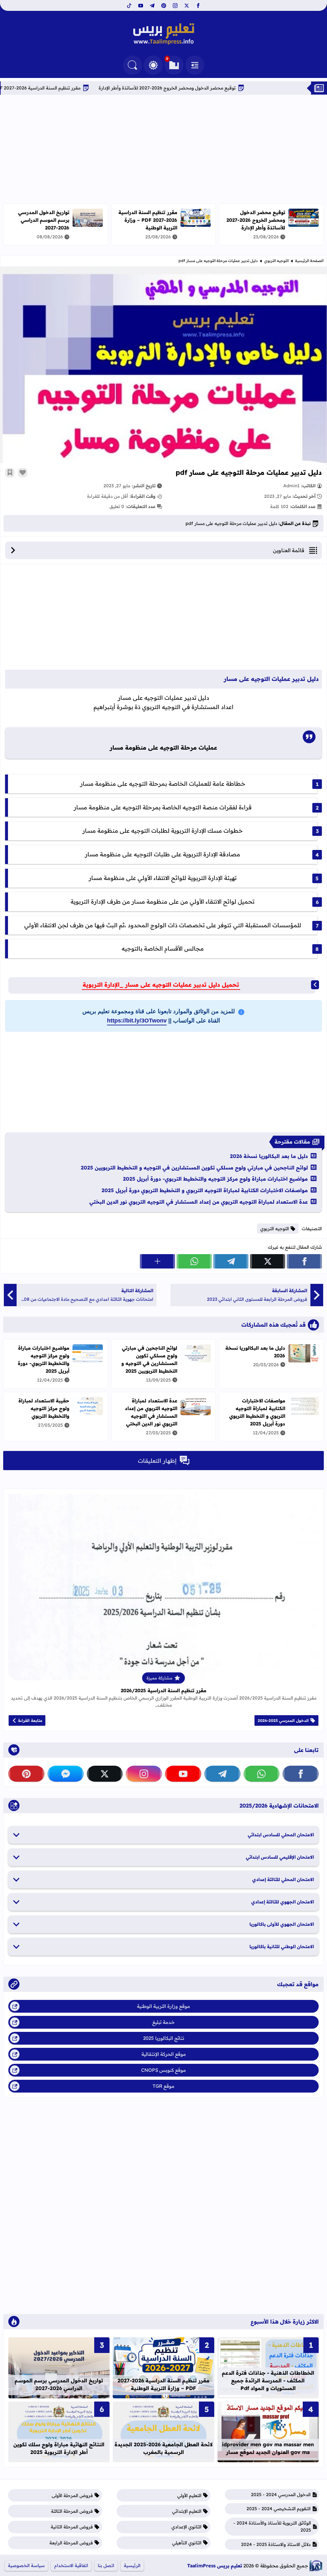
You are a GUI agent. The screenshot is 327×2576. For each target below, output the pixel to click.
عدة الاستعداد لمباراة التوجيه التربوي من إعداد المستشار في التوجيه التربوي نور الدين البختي (199, 1202)
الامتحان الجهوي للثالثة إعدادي (283, 1902)
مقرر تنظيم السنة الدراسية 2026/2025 (163, 1690)
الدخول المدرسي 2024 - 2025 (281, 2495)
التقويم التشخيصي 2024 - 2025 (279, 2509)
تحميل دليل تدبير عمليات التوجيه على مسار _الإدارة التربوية (161, 985)
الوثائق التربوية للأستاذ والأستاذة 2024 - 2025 (272, 2526)
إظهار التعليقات (157, 1461)
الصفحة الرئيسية (309, 261)
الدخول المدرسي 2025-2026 (283, 1720)
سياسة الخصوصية (26, 2565)
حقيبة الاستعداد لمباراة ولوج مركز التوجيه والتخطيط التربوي (44, 1408)
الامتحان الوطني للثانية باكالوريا (282, 1947)
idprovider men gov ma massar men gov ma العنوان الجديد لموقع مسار (268, 2448)
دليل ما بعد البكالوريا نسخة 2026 (269, 1156)
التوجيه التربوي (276, 261)
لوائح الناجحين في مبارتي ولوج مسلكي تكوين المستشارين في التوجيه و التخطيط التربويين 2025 (194, 1168)
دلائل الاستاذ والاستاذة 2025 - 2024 (276, 2544)
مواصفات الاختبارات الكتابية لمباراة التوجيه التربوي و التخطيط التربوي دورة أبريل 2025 (205, 1190)
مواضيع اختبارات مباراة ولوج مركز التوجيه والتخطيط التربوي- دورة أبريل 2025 (215, 1179)
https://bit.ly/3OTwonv (137, 1021)
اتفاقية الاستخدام (71, 2565)
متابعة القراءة (30, 1720)
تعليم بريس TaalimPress (215, 2566)
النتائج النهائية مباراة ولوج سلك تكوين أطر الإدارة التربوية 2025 (59, 2448)
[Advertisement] (163, 149)
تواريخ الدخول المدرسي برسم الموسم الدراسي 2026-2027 (44, 220)
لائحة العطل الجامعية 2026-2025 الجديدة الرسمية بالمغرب (163, 2448)
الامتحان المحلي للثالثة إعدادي (283, 1879)
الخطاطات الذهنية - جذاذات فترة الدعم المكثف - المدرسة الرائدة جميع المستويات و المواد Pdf (268, 2380)
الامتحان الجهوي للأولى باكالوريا (282, 1924)
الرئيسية (132, 2565)
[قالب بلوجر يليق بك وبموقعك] (316, 2566)
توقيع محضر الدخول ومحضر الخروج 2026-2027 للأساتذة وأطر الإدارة (233, 88)
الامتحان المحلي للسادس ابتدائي (281, 1835)
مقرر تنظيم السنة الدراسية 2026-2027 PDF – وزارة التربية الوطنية (81, 88)
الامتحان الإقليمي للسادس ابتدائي (280, 1857)
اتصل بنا (106, 2565)
